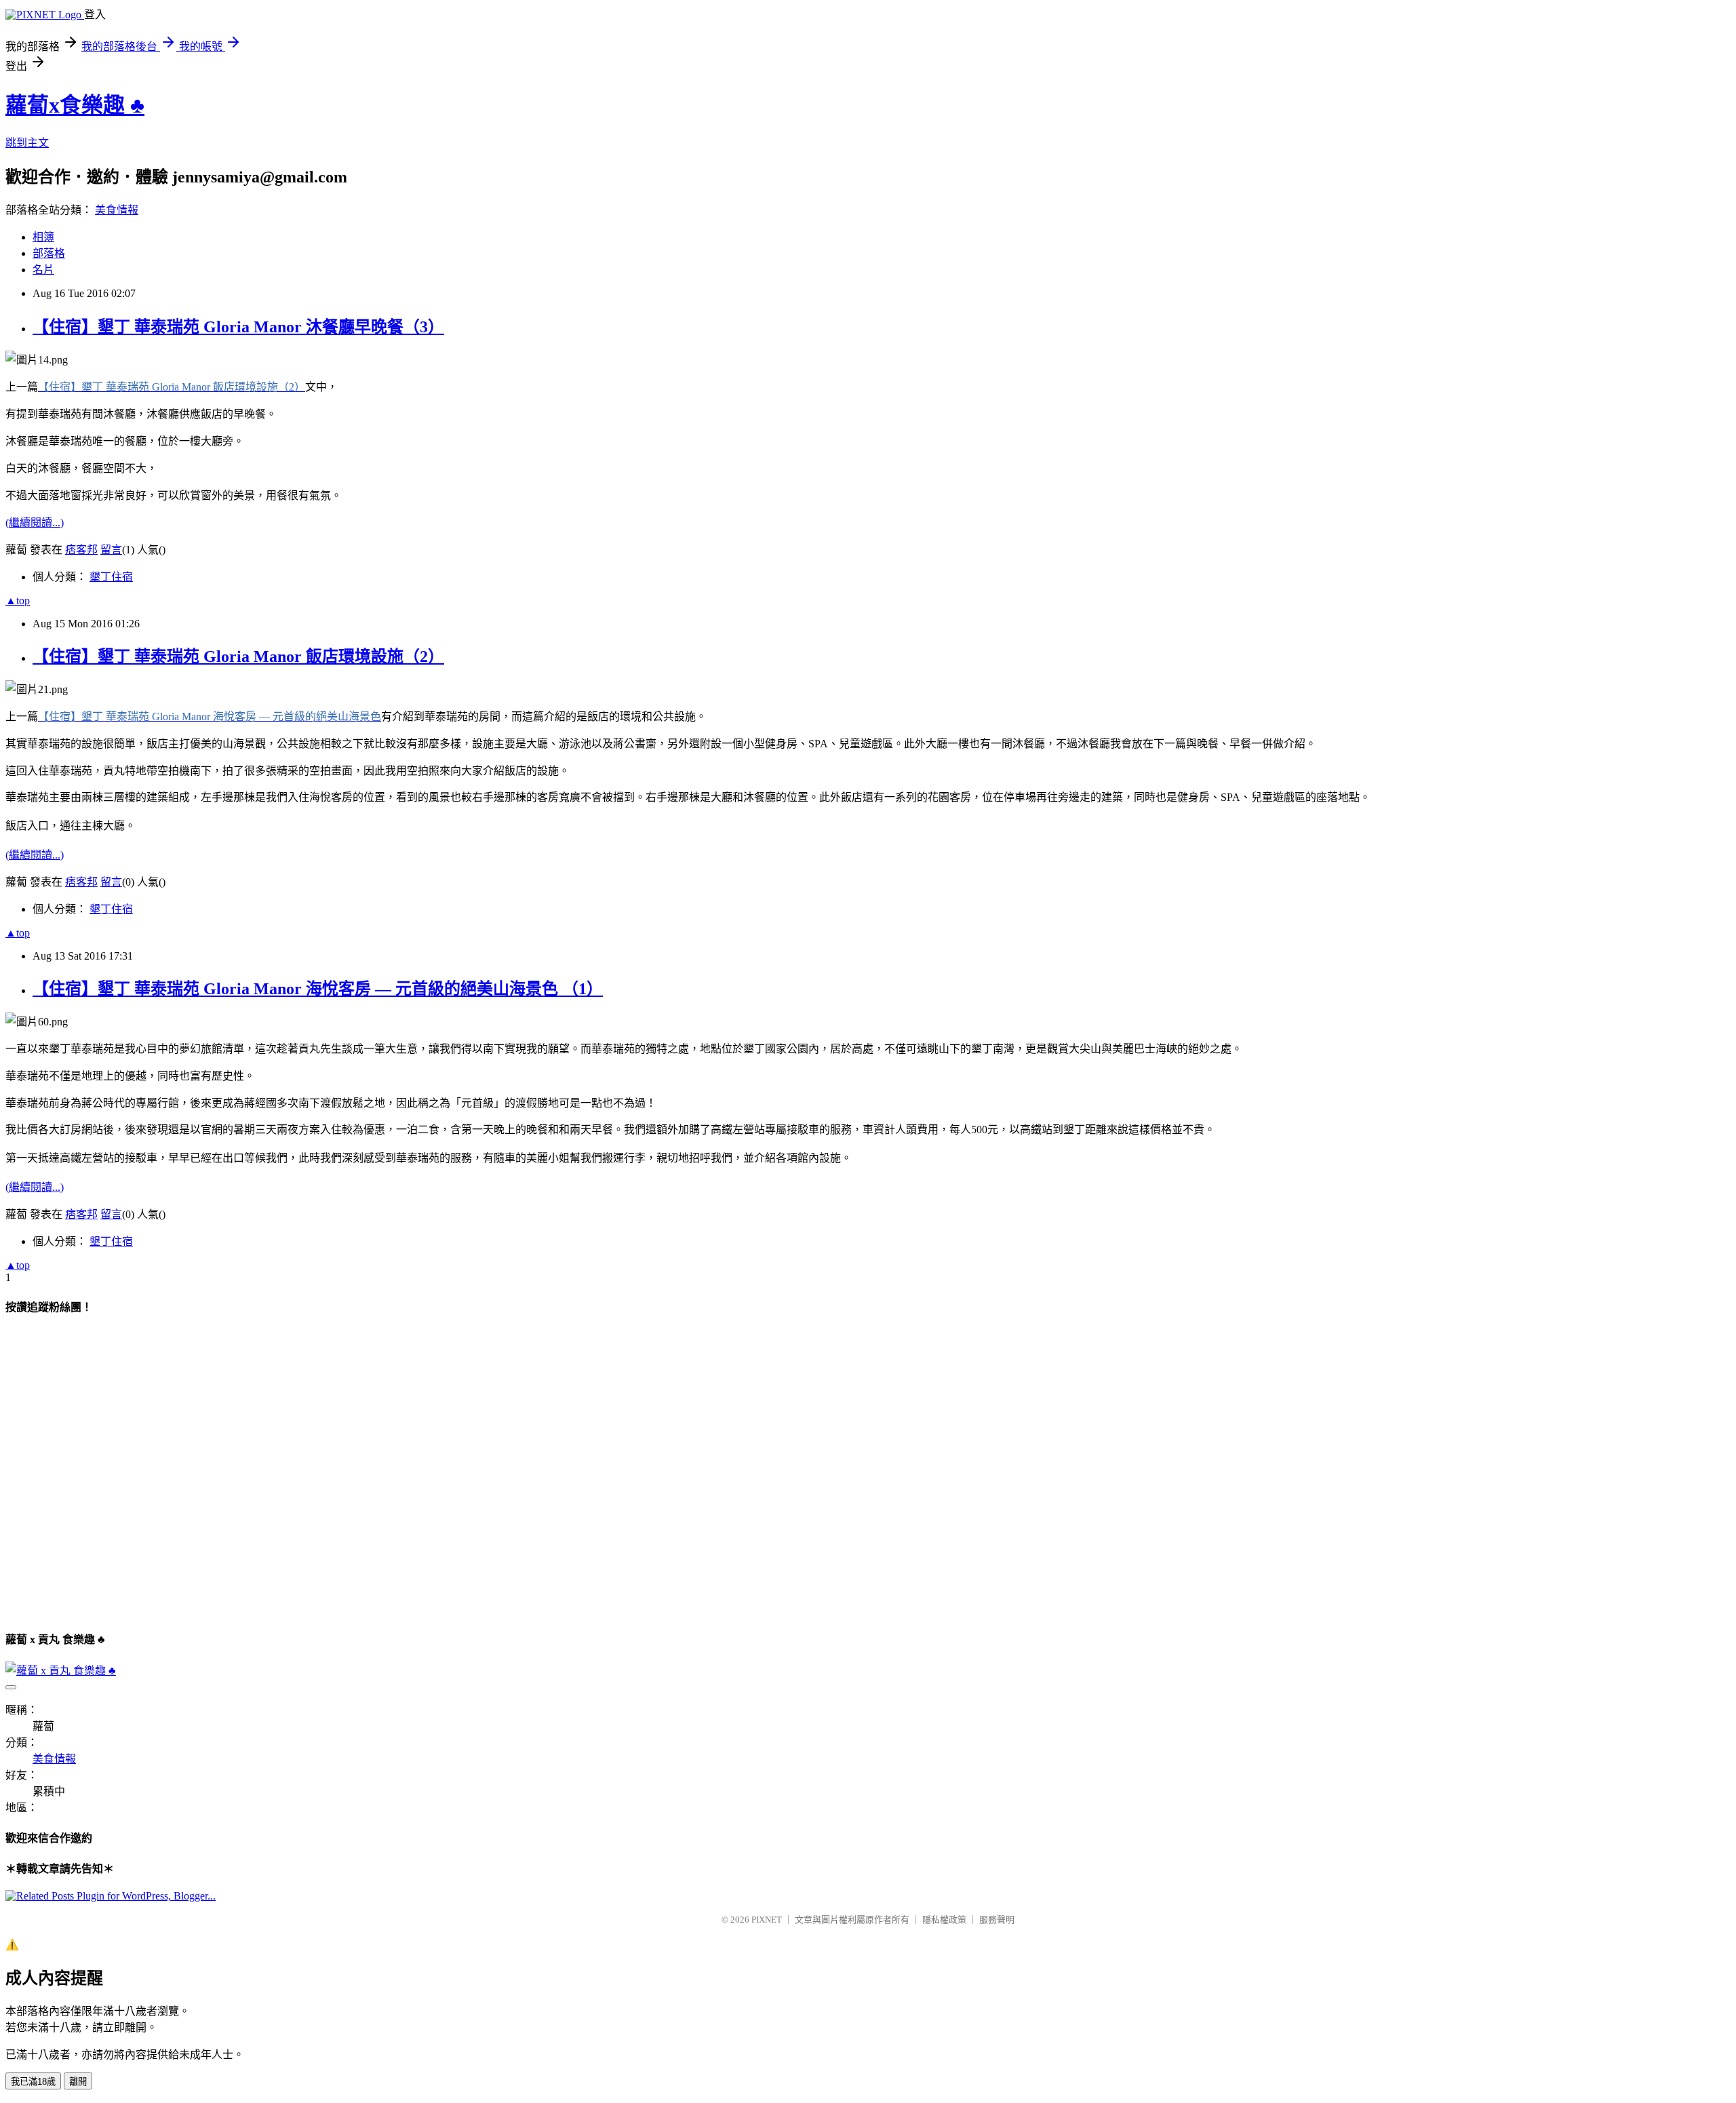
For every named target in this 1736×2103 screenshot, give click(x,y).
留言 (111, 550)
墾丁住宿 (111, 577)
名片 (43, 270)
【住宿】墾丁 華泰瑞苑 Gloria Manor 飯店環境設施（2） (238, 656)
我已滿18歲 (33, 2082)
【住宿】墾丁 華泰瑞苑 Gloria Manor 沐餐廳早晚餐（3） (238, 327)
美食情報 (117, 210)
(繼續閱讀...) (35, 523)
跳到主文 (27, 143)
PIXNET (767, 1920)
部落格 (49, 253)
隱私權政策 (944, 1920)
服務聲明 (997, 1920)
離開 (78, 2082)
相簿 (43, 237)
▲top (18, 601)
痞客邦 (81, 550)
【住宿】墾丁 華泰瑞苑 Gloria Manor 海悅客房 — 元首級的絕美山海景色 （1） (318, 989)
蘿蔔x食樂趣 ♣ (75, 105)
